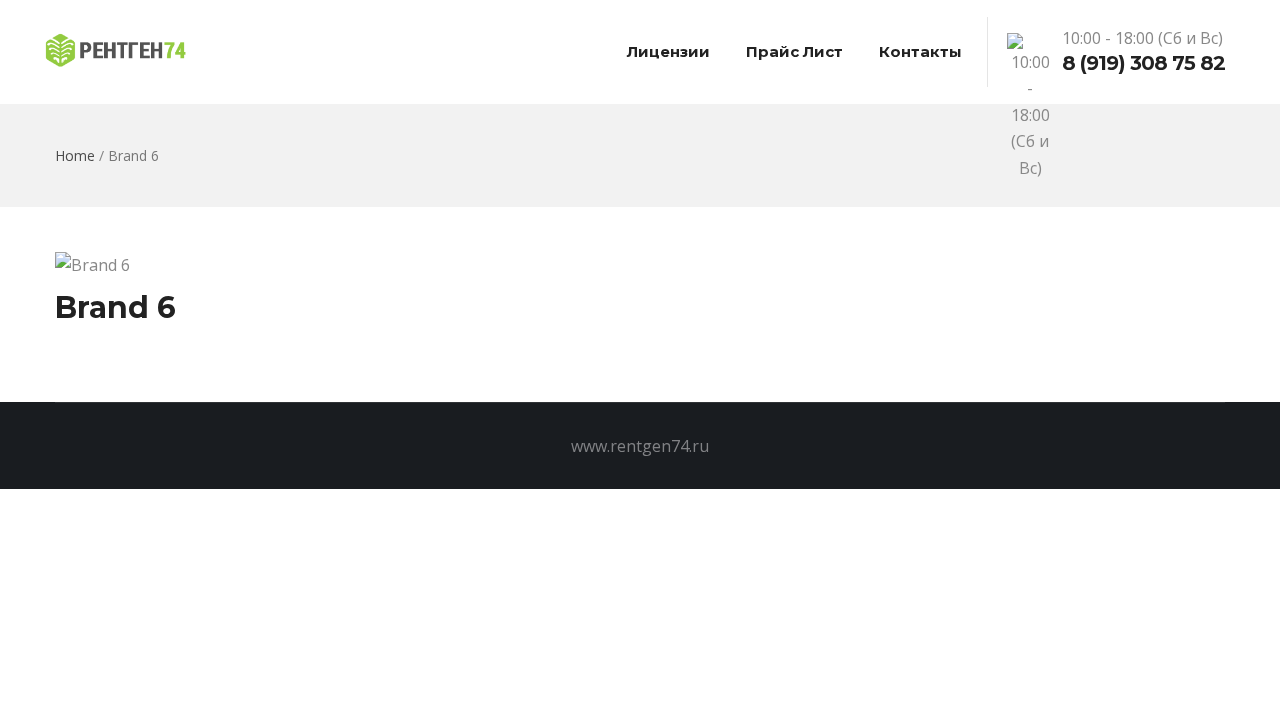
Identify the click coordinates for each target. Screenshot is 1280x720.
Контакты (920, 51)
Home (75, 155)
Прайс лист (794, 51)
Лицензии (668, 51)
